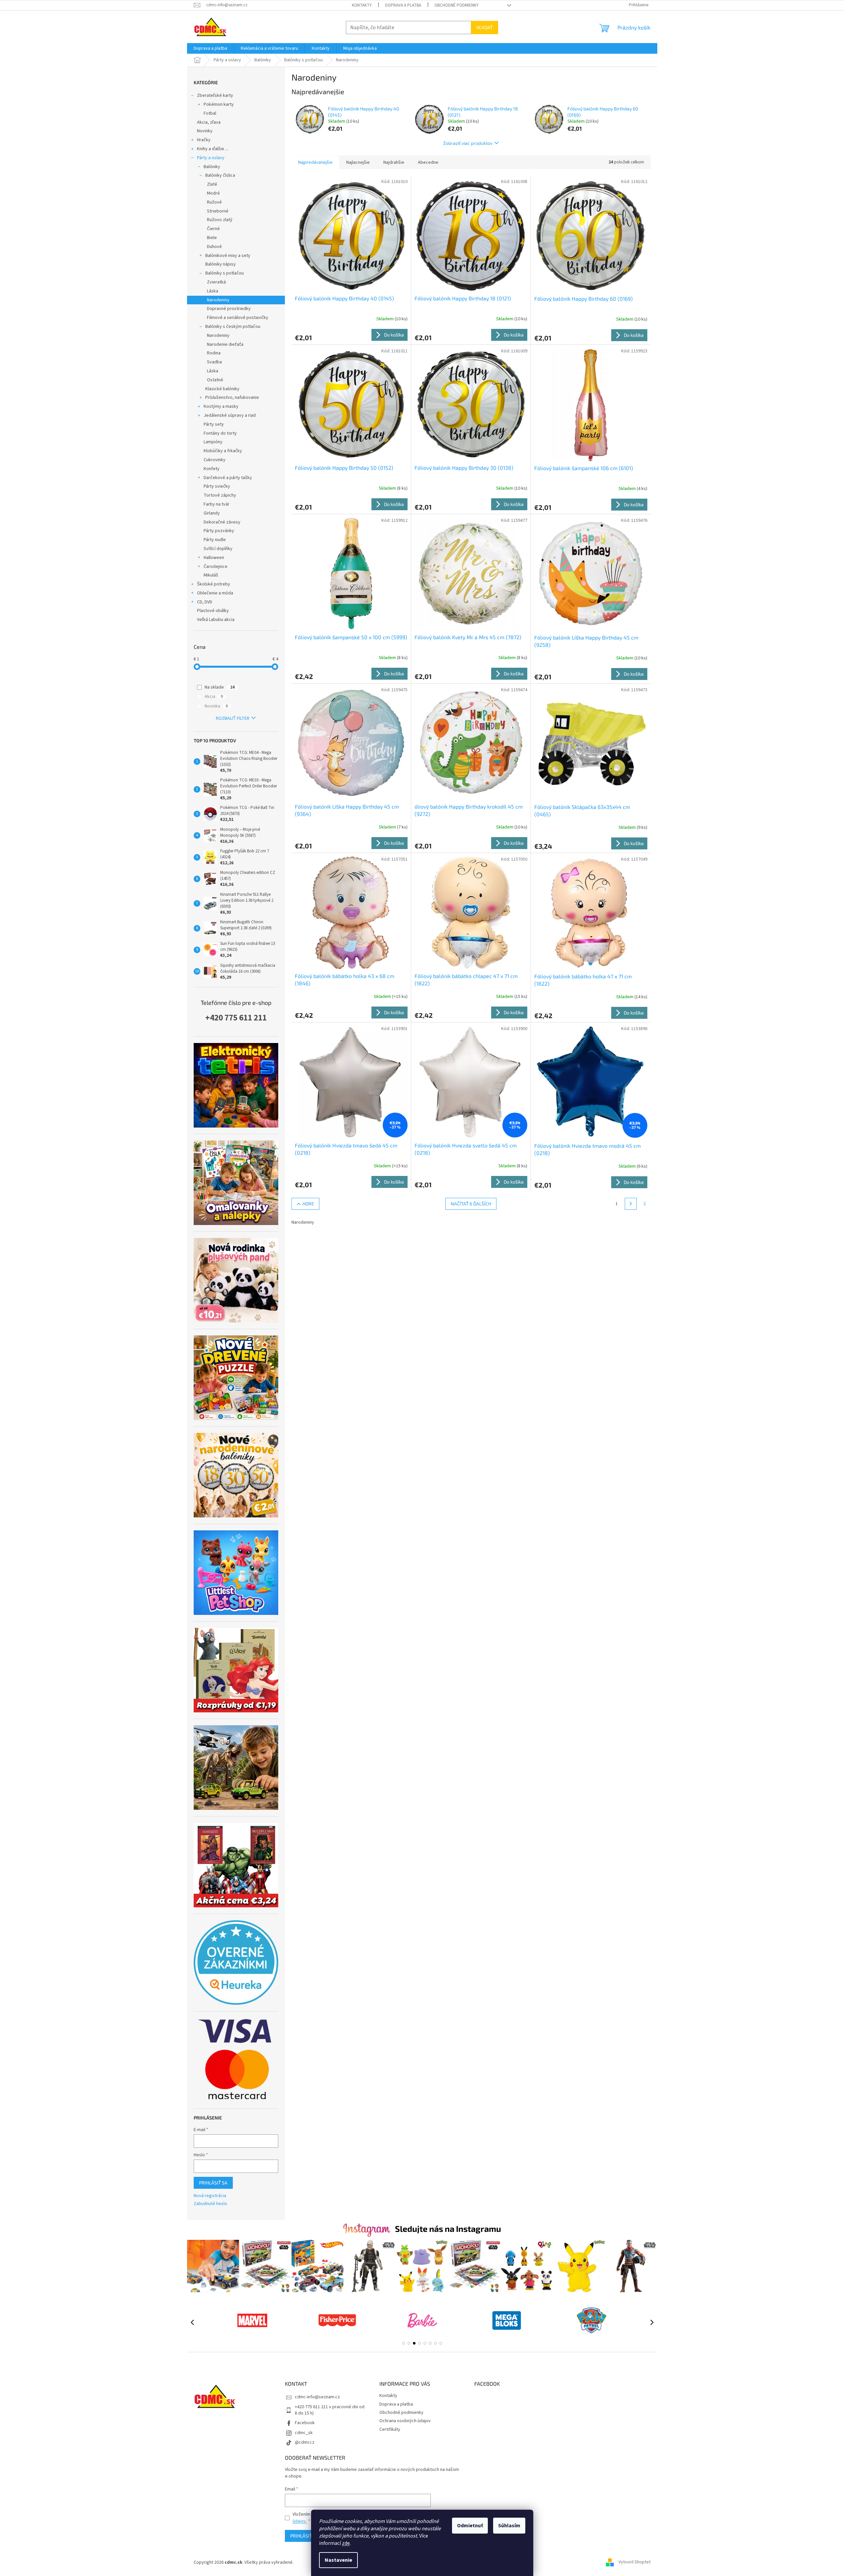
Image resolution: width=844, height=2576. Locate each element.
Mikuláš (211, 575)
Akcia (214, 697)
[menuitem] (210, 48)
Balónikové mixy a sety (228, 256)
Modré (213, 193)
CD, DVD (205, 602)
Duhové (214, 247)
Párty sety (214, 424)
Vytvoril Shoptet (635, 2562)
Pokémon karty (219, 104)
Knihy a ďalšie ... (213, 149)
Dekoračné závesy (222, 522)
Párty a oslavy (211, 158)
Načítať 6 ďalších (471, 1204)
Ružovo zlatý (220, 220)
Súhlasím (509, 2526)
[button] (404, 2343)
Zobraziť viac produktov (468, 143)
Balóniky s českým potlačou (233, 327)
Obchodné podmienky (456, 5)
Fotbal (210, 113)
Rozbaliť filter (233, 718)
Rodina (214, 353)
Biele (212, 238)
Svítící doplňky (218, 549)
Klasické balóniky (222, 389)
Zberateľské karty (215, 95)
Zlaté (212, 184)
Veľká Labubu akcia (216, 620)
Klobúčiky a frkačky (223, 451)
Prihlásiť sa (213, 2183)
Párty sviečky (217, 486)
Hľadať (485, 27)
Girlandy (212, 513)
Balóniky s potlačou (225, 273)
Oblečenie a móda (215, 593)
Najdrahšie (394, 162)
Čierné (213, 229)
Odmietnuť (470, 2526)
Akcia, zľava (209, 122)
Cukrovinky (215, 460)
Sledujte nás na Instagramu (448, 2229)
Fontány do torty (220, 433)
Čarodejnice (216, 567)
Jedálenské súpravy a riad (230, 415)
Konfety (212, 469)
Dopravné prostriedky (229, 309)
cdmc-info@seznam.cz (317, 2397)
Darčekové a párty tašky (228, 478)
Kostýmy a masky (221, 406)
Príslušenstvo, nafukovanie (232, 398)
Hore (308, 1204)
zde (346, 2543)
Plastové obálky (213, 611)
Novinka (216, 706)
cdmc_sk (304, 2433)
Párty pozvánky (219, 531)
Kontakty (362, 5)
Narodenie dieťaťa (225, 344)
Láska (213, 291)
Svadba (214, 362)
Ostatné (215, 380)
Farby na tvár (217, 504)
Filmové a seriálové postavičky (238, 318)
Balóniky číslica (220, 175)
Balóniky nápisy (221, 264)
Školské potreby (214, 584)
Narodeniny (218, 300)
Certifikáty (390, 2429)
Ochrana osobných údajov (405, 2421)
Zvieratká (216, 282)
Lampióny (213, 442)
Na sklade (220, 687)
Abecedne (428, 162)
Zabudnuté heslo (210, 2204)
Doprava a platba (403, 5)
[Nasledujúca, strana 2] (631, 1204)
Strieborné (218, 211)
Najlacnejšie (358, 162)
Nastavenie (338, 2560)
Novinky (205, 131)
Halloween (214, 558)
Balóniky (212, 167)
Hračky (204, 140)
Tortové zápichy (220, 495)
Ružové (214, 202)
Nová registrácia (210, 2196)
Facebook (305, 2423)
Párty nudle (215, 540)
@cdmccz (305, 2442)
